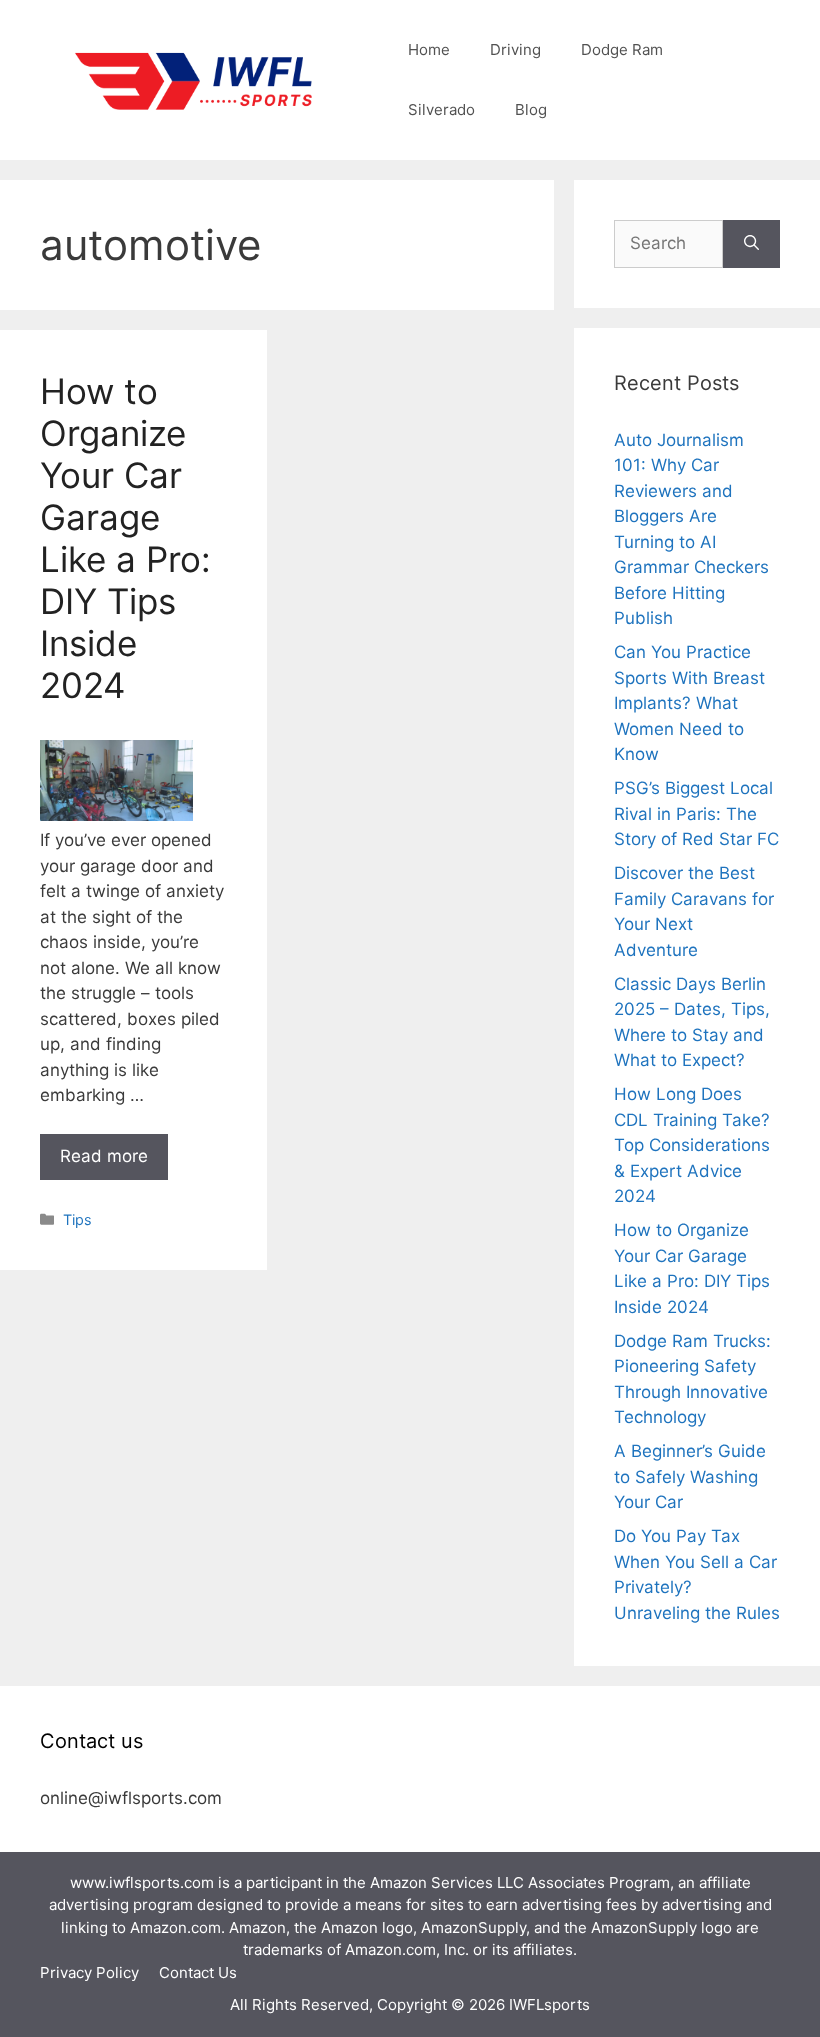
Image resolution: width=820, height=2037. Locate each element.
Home (429, 49)
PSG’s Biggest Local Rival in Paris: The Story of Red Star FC (696, 813)
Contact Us (198, 1972)
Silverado (441, 109)
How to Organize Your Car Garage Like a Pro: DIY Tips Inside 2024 (125, 538)
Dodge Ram (622, 49)
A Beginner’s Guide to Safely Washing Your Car (690, 1476)
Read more (104, 1156)
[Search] (751, 244)
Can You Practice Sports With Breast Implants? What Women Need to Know (689, 703)
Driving (515, 49)
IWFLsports (549, 2004)
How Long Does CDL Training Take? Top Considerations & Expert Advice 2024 (692, 1145)
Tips (77, 1219)
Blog (531, 109)
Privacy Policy (89, 1972)
